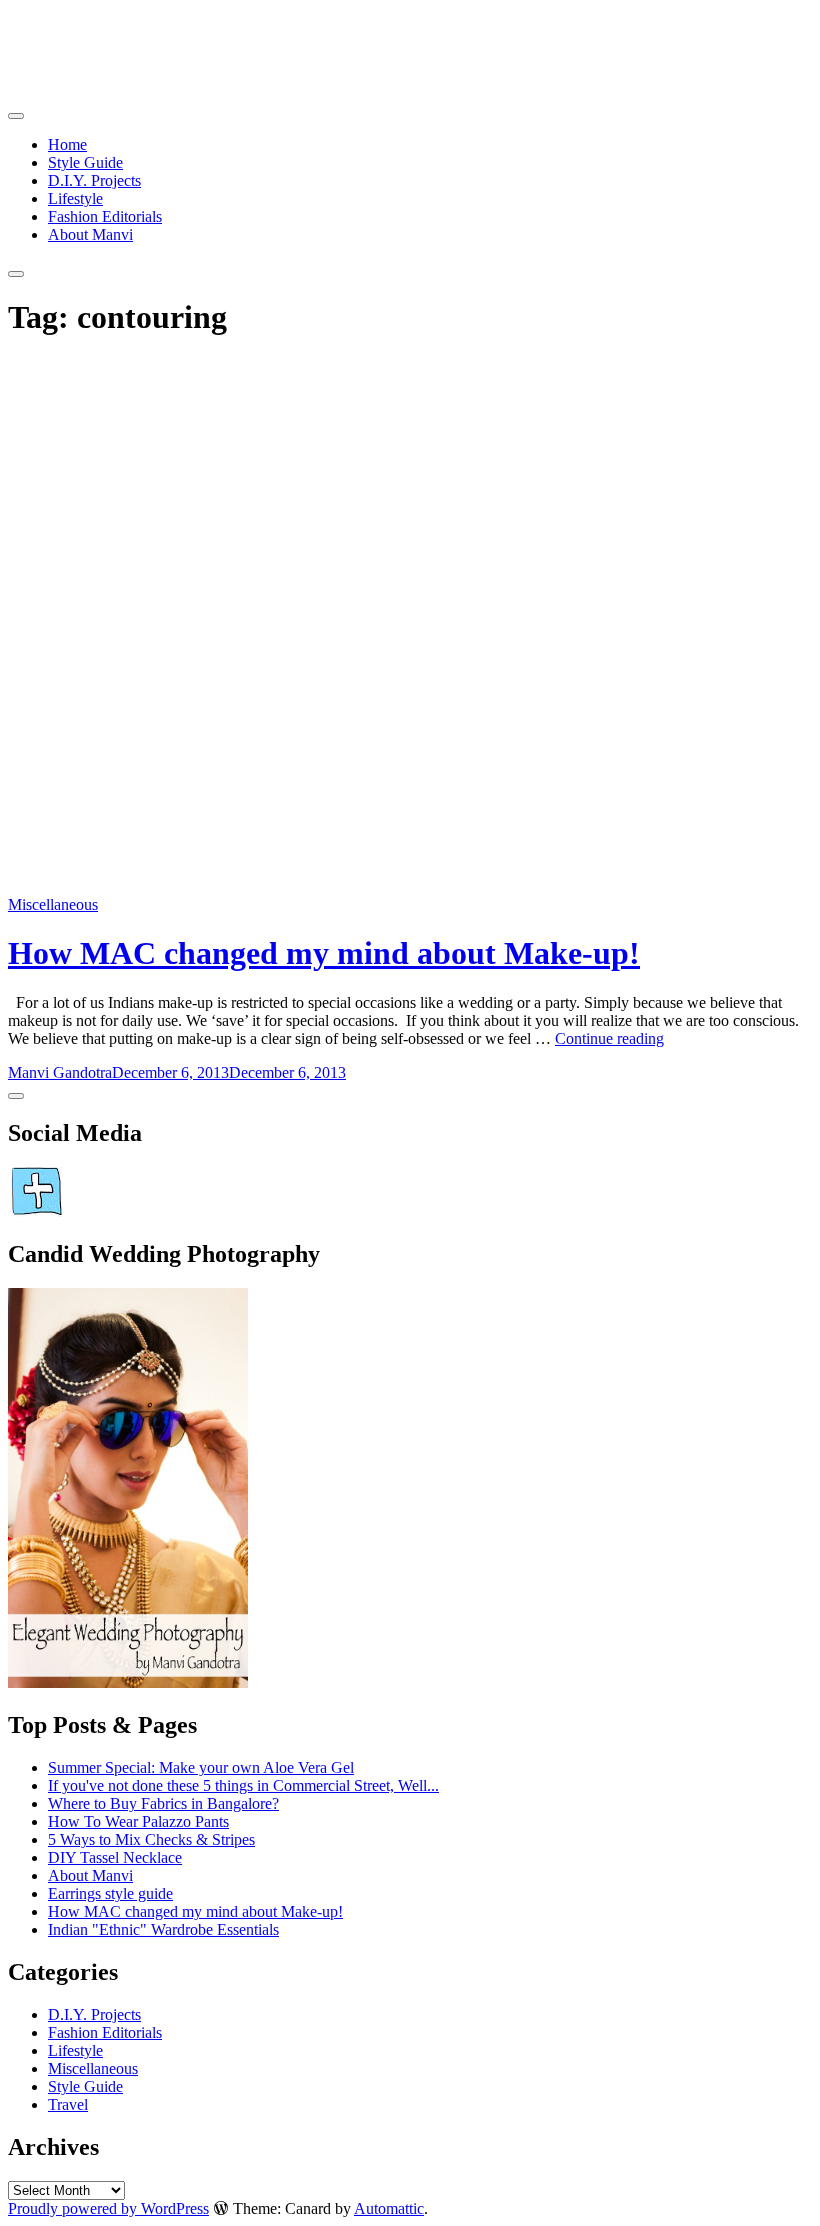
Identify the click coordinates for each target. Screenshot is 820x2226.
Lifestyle (75, 198)
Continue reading (609, 1038)
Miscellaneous (53, 904)
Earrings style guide (110, 1893)
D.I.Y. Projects (94, 180)
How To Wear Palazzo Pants (138, 1821)
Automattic (389, 2208)
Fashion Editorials (105, 216)
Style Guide (85, 162)
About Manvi (90, 234)
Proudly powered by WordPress (108, 2208)
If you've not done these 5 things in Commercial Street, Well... (243, 1785)
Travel (68, 2104)
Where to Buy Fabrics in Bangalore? (163, 1803)
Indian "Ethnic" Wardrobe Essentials (163, 1929)
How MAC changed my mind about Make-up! (324, 953)
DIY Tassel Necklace (115, 1857)
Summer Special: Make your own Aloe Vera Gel (201, 1767)
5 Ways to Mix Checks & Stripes (151, 1839)
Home (67, 144)
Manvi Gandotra (60, 1072)
